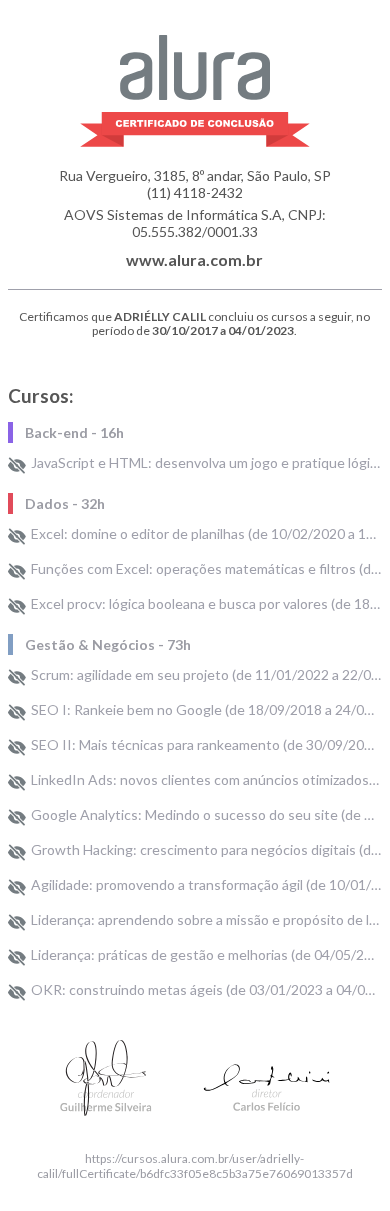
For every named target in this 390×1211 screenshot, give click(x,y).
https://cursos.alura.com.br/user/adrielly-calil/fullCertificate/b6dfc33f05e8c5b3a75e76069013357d (195, 1166)
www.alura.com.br (194, 259)
